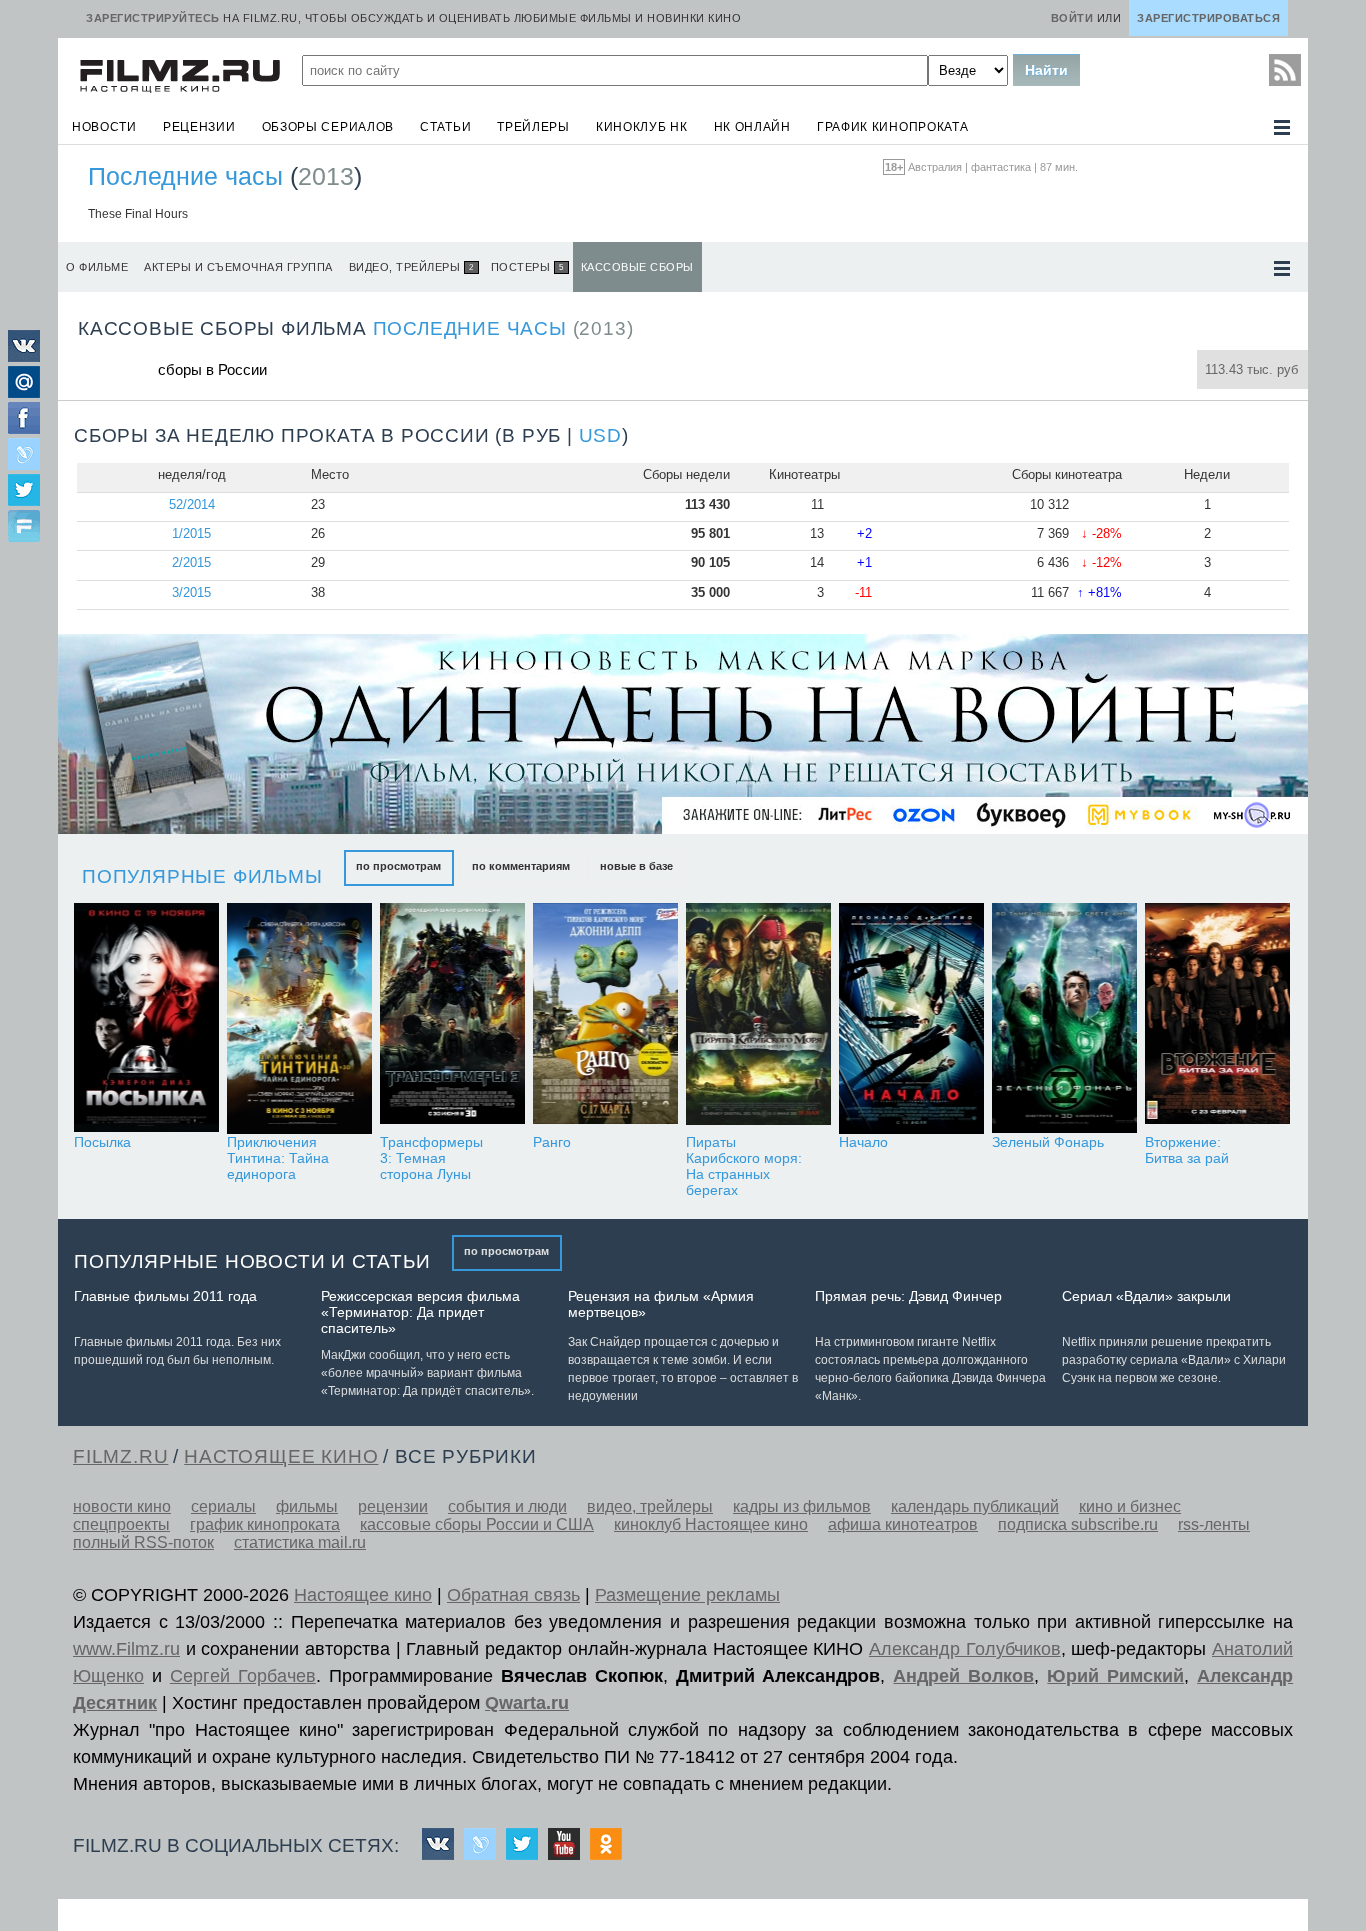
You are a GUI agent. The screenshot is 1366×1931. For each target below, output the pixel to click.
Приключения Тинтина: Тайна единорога (278, 1158)
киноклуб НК (642, 127)
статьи (445, 127)
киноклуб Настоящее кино (711, 1524)
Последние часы (185, 176)
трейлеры (533, 127)
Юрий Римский (1115, 1676)
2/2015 (191, 562)
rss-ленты (1214, 1524)
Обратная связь (513, 1595)
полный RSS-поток (143, 1542)
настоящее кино (281, 1456)
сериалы (223, 1506)
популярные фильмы (202, 876)
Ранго (552, 1142)
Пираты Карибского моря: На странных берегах (744, 1166)
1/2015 (191, 533)
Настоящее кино (363, 1595)
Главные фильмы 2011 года (165, 1296)
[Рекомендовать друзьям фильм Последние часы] (24, 528)
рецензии (199, 127)
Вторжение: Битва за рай (1187, 1150)
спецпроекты (121, 1524)
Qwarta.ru (527, 1703)
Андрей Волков (963, 1676)
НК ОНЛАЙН (752, 127)
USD (600, 435)
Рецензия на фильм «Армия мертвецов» (661, 1304)
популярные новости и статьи (252, 1261)
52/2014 (192, 504)
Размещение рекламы (687, 1595)
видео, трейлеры (411, 267)
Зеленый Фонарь (1048, 1142)
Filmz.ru (120, 1456)
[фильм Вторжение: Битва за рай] (1217, 1018)
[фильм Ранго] (605, 1018)
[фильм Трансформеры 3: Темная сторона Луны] (452, 1018)
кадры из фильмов (802, 1506)
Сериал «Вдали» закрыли (1146, 1296)
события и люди (507, 1506)
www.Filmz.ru (126, 1649)
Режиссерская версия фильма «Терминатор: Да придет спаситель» (420, 1312)
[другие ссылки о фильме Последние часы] (1282, 268)
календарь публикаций (975, 1506)
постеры (527, 267)
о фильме (97, 267)
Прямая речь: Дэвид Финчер (908, 1296)
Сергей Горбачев (243, 1676)
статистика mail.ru (300, 1542)
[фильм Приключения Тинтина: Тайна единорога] (299, 1018)
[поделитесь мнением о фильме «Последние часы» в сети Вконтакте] (24, 356)
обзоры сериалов (328, 127)
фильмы (307, 1506)
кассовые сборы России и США (477, 1524)
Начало (863, 1142)
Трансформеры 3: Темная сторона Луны (431, 1158)
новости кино (122, 1506)
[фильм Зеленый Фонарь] (1064, 1018)
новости (104, 127)
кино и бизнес (1130, 1506)
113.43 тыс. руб (1251, 369)
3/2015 (191, 592)
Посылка (102, 1142)
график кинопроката (893, 127)
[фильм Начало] (911, 1018)
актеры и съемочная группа (238, 267)
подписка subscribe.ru (1078, 1524)
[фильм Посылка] (146, 1018)
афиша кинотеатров (903, 1524)
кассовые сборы (637, 267)
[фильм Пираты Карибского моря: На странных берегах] (758, 1018)
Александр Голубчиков (965, 1649)
